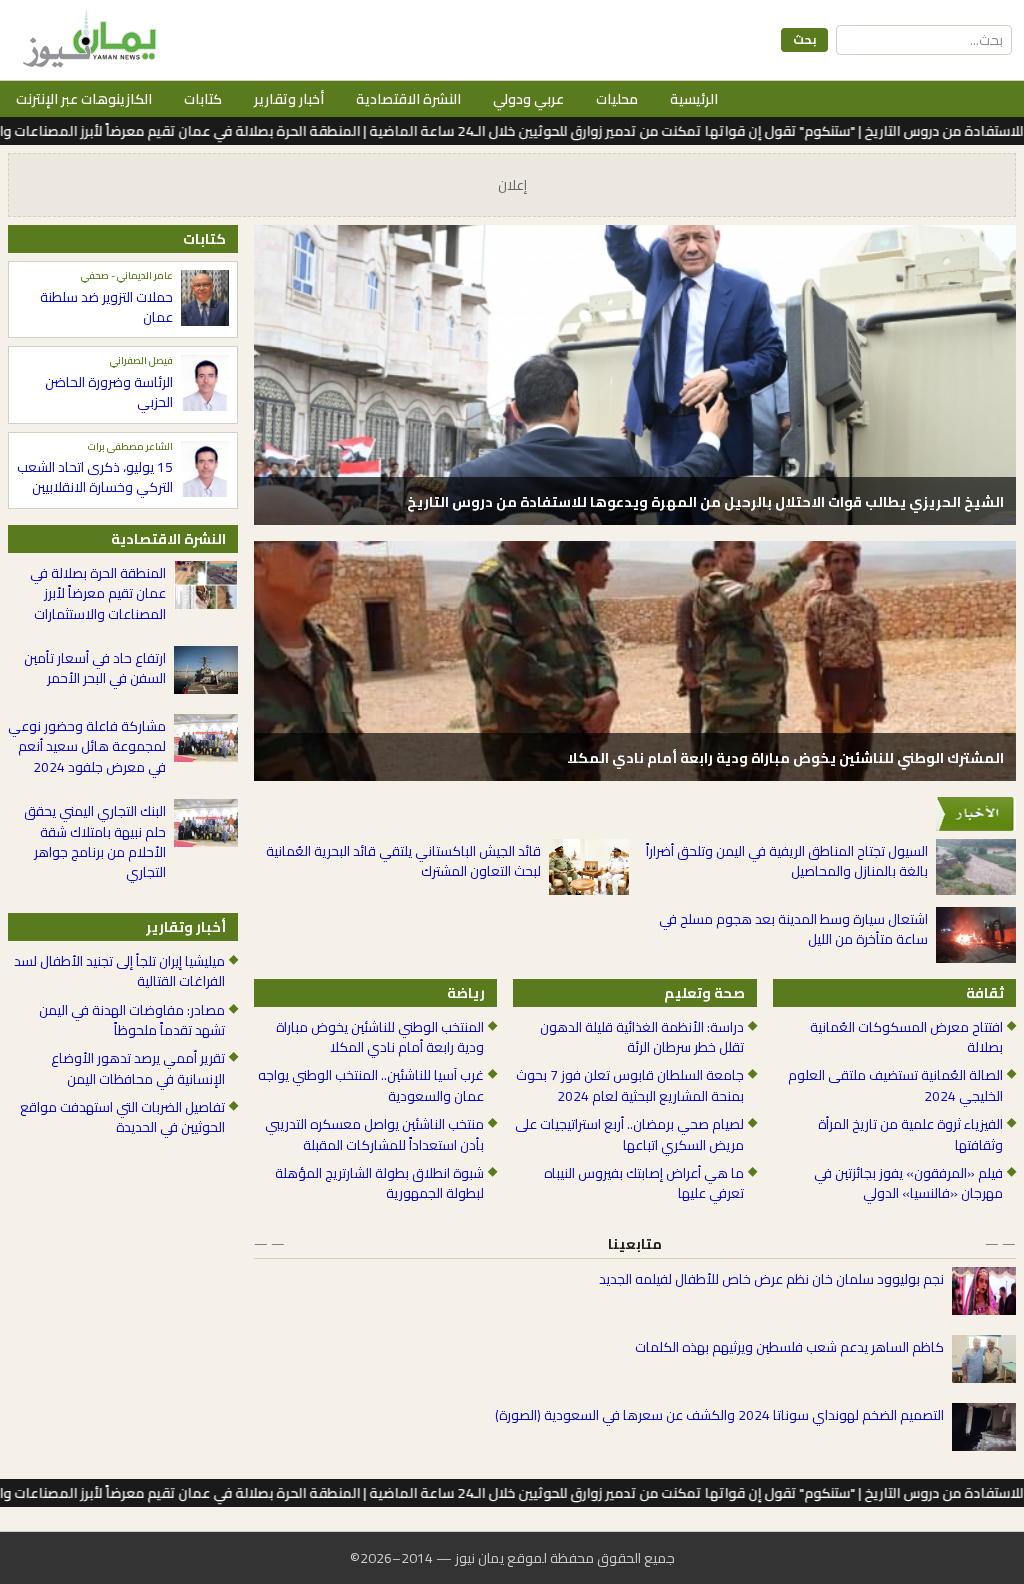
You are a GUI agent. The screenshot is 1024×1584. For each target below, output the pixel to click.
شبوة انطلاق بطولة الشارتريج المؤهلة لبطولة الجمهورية (379, 1183)
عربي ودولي (528, 99)
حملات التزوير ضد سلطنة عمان (106, 307)
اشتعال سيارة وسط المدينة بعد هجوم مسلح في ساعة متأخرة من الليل (793, 929)
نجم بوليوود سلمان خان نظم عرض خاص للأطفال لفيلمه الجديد (771, 1279)
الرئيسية (694, 99)
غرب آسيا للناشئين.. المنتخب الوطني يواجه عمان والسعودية (371, 1085)
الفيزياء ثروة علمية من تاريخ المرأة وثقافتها (910, 1134)
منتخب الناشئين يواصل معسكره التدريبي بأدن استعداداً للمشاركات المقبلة (374, 1134)
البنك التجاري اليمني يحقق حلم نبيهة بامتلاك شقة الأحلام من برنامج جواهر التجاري (95, 842)
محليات (617, 99)
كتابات (203, 99)
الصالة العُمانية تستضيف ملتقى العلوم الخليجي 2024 (895, 1085)
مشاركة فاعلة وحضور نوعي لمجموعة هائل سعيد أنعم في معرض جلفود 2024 (87, 746)
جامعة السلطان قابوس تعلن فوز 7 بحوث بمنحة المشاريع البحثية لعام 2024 (629, 1085)
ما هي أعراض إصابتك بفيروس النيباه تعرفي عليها (643, 1183)
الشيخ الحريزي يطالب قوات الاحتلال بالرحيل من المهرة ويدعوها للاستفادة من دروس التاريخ (705, 502)
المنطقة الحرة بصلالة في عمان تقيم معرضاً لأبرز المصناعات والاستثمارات (98, 593)
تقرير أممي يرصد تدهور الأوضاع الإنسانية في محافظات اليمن (138, 1068)
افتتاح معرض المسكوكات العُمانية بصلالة (906, 1037)
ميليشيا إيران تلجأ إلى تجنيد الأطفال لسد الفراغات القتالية (119, 971)
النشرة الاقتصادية (408, 99)
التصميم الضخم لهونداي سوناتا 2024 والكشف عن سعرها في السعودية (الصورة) (719, 1415)
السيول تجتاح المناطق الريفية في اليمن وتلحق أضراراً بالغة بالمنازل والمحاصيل (787, 861)
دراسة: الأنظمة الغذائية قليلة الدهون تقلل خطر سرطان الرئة (641, 1037)
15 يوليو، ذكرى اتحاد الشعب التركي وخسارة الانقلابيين (95, 477)
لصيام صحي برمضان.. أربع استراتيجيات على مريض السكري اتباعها (629, 1134)
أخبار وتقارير (289, 99)
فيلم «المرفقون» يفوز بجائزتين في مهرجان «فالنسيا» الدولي (908, 1183)
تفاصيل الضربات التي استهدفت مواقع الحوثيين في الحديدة (122, 1117)
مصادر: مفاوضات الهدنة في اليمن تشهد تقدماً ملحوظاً (132, 1020)
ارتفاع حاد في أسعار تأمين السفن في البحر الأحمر (95, 668)
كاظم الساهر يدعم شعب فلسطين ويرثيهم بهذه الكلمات (789, 1347)
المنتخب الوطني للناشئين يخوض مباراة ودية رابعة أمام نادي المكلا (380, 1037)
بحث (804, 39)
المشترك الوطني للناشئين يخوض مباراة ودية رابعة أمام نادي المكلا (785, 758)
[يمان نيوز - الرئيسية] (87, 40)
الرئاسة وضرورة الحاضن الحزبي (109, 392)
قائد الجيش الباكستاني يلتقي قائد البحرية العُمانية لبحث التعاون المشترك (403, 861)
